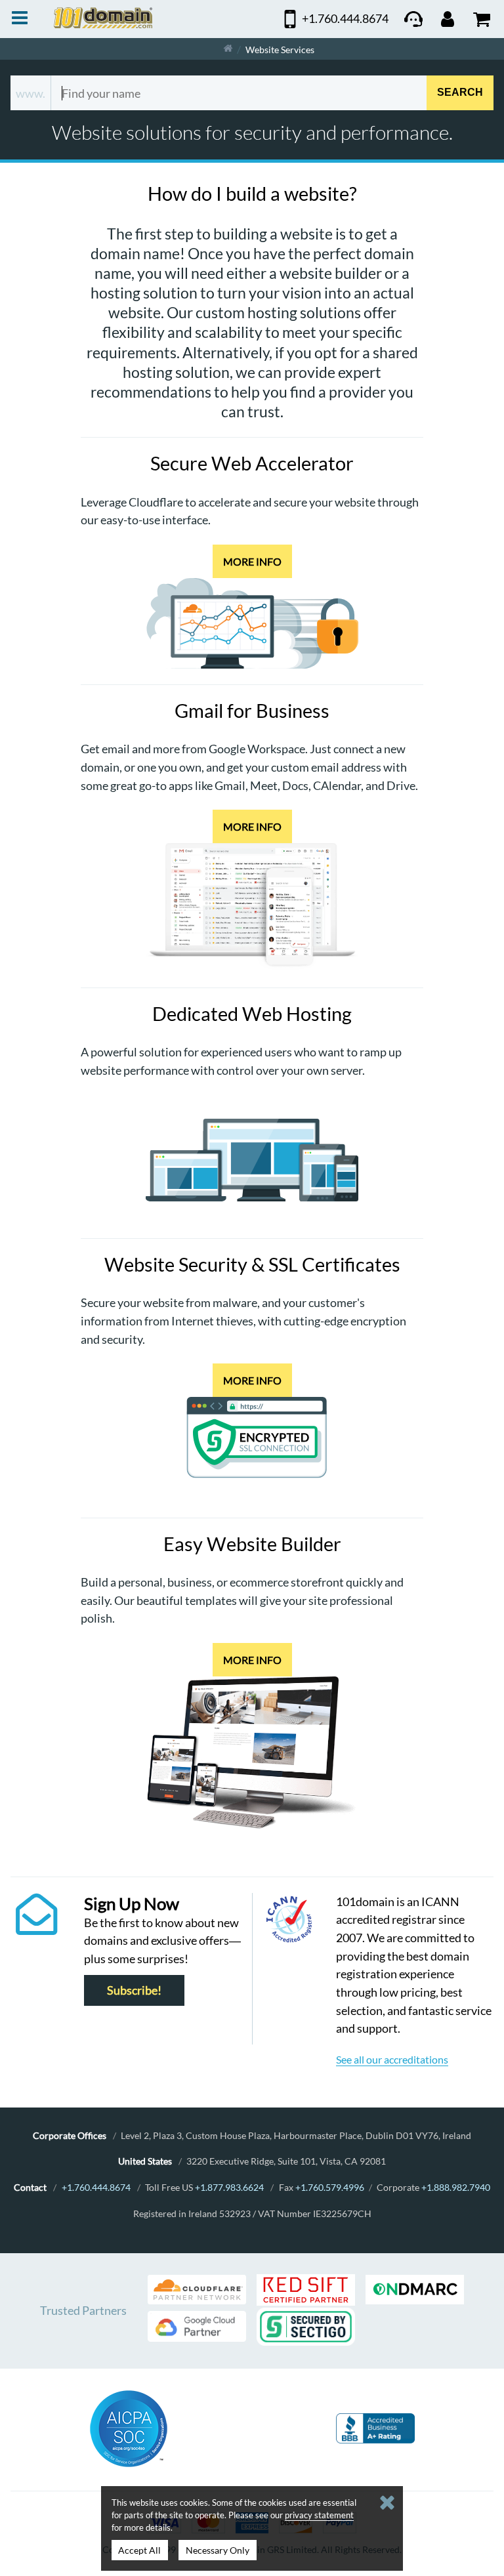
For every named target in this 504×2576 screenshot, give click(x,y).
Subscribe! (134, 1990)
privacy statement (319, 2515)
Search (460, 93)
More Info (252, 561)
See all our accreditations (392, 2059)
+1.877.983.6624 (229, 2187)
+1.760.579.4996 (330, 2187)
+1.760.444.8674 (96, 2187)
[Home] (228, 49)
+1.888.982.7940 (456, 2187)
